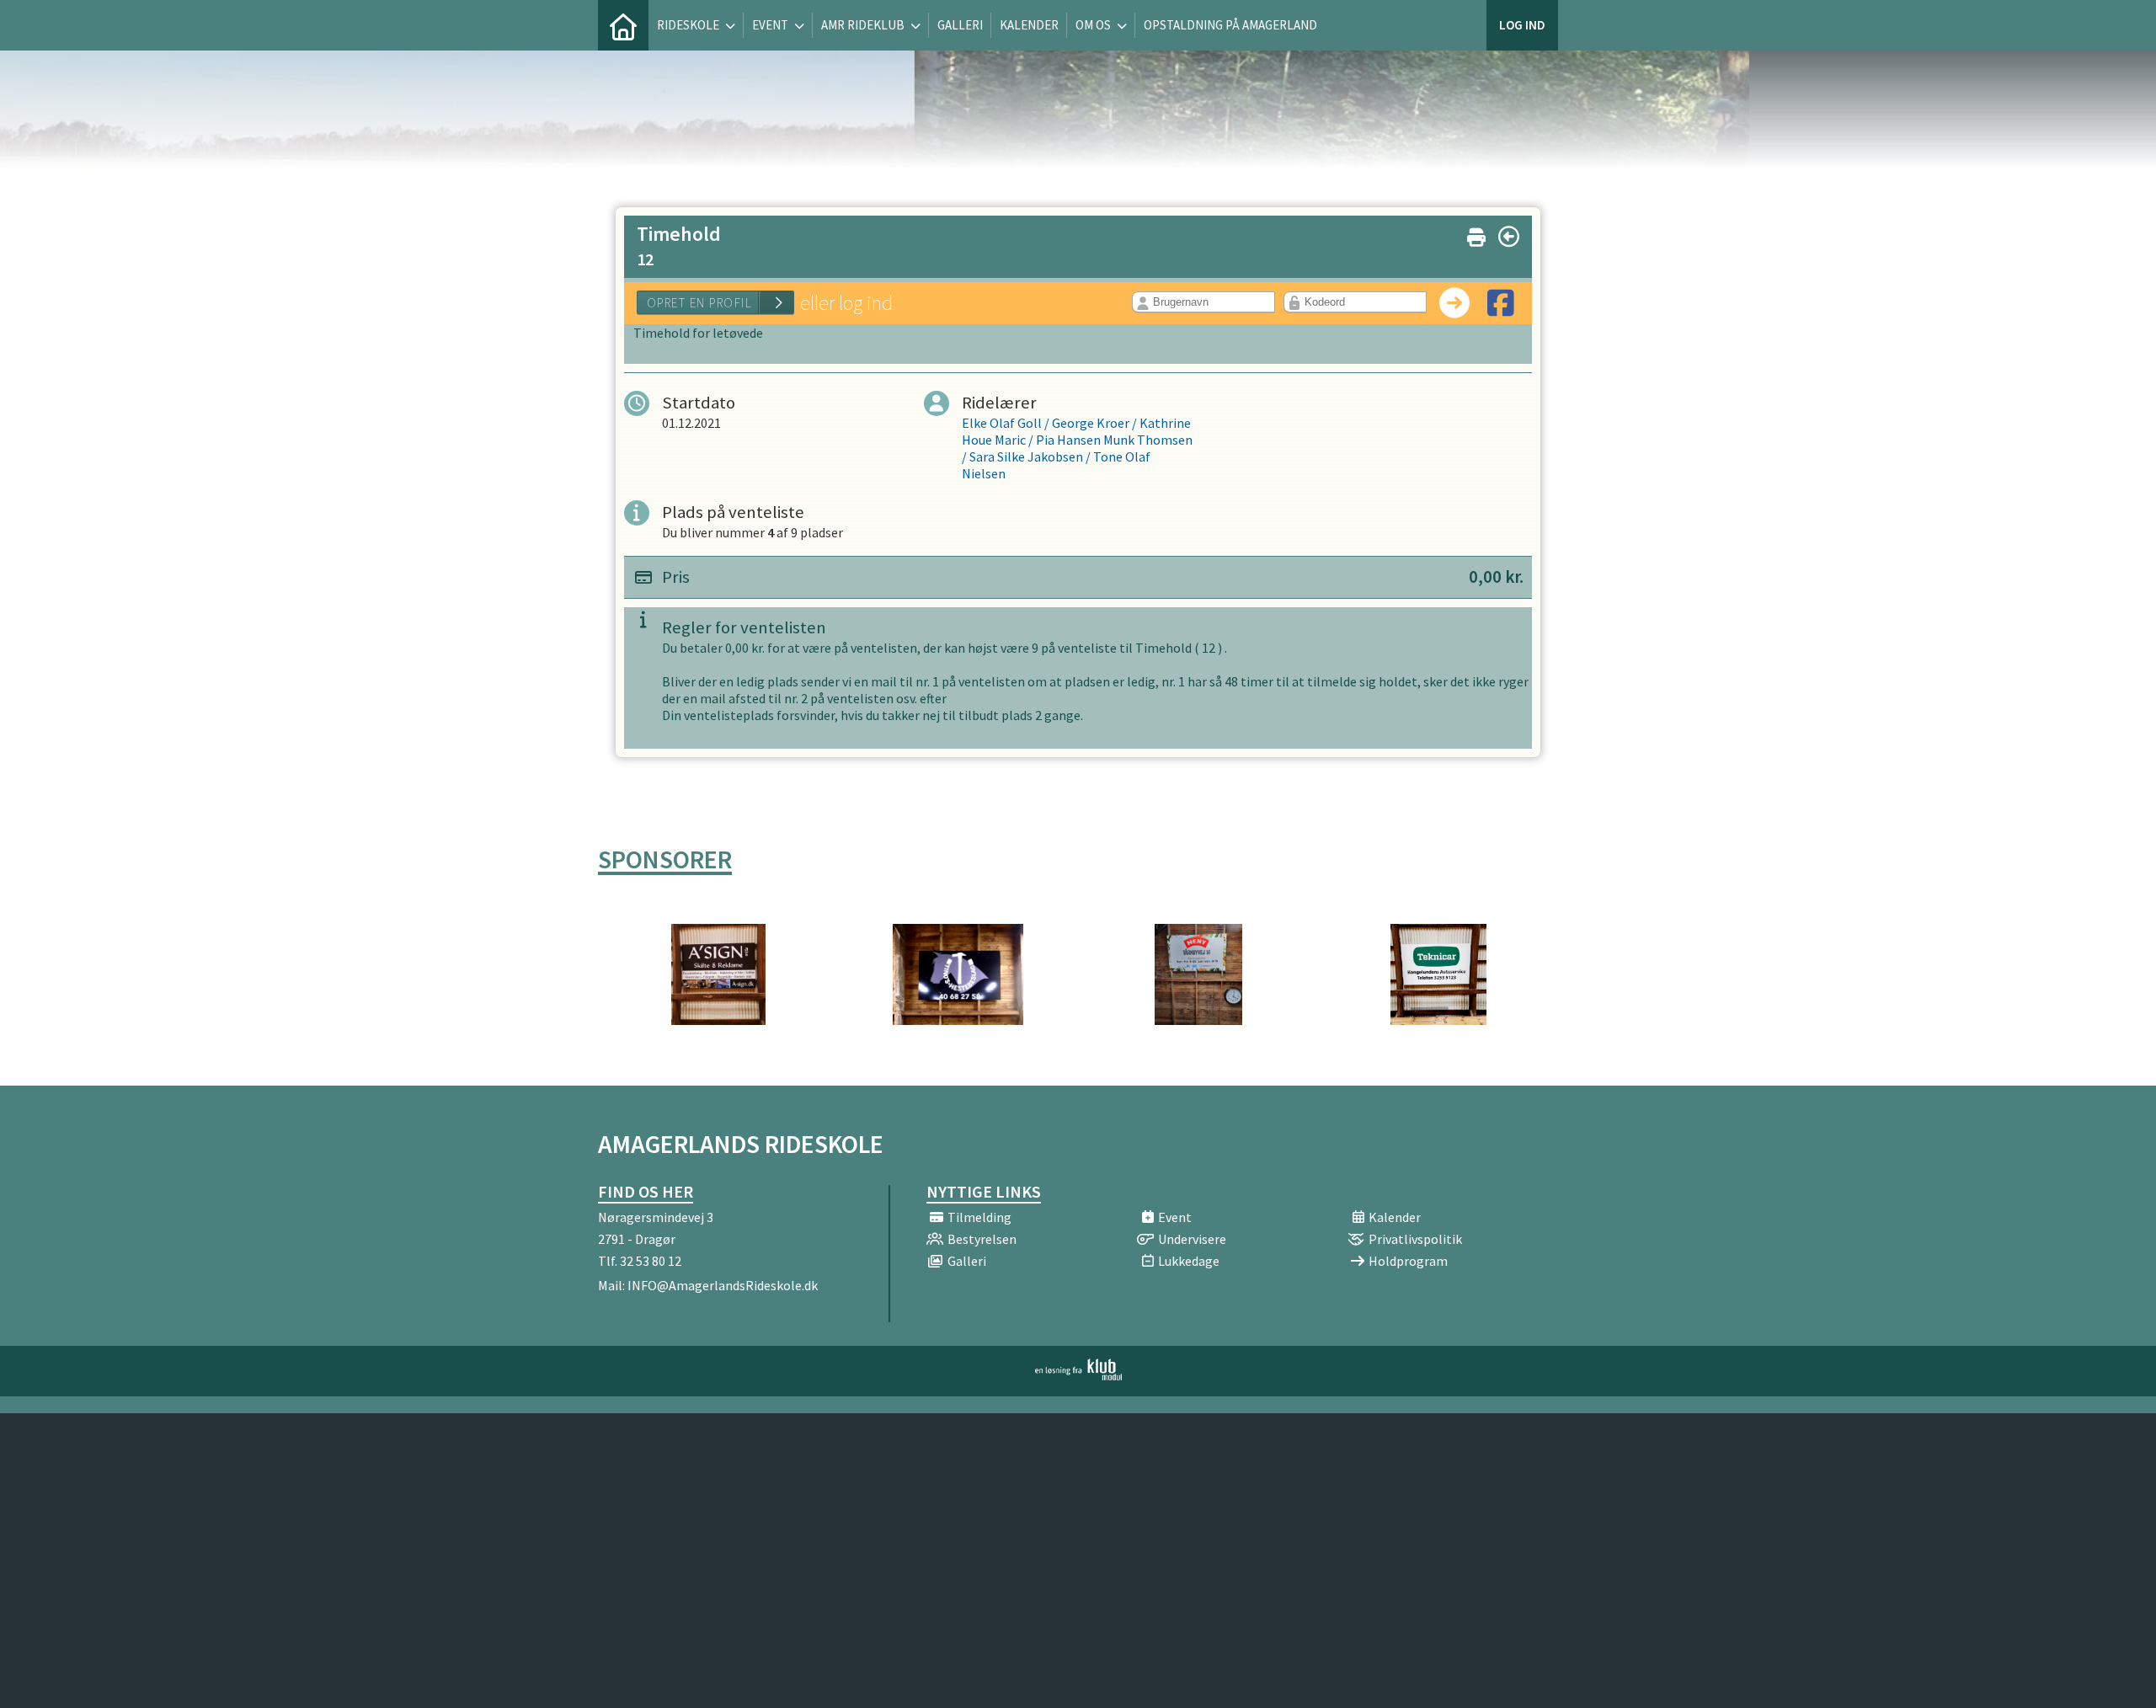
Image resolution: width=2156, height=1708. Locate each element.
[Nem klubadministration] (1078, 1375)
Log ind (1522, 25)
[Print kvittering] (1476, 234)
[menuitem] (623, 25)
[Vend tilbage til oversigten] (1509, 237)
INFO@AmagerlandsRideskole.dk (723, 1285)
